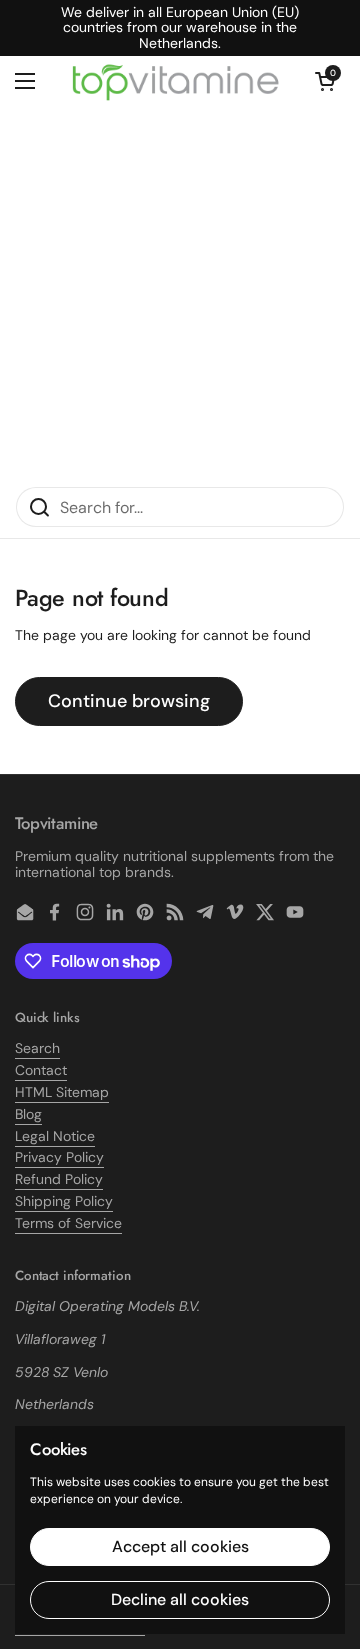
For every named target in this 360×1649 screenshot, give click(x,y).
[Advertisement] (180, 296)
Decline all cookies (180, 1599)
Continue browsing (129, 701)
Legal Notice (55, 1136)
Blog (28, 1114)
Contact (41, 1070)
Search (37, 1048)
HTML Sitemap (62, 1092)
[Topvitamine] (175, 81)
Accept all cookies (180, 1546)
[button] (325, 81)
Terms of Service (68, 1223)
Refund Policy (59, 1179)
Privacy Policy (59, 1157)
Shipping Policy (64, 1201)
